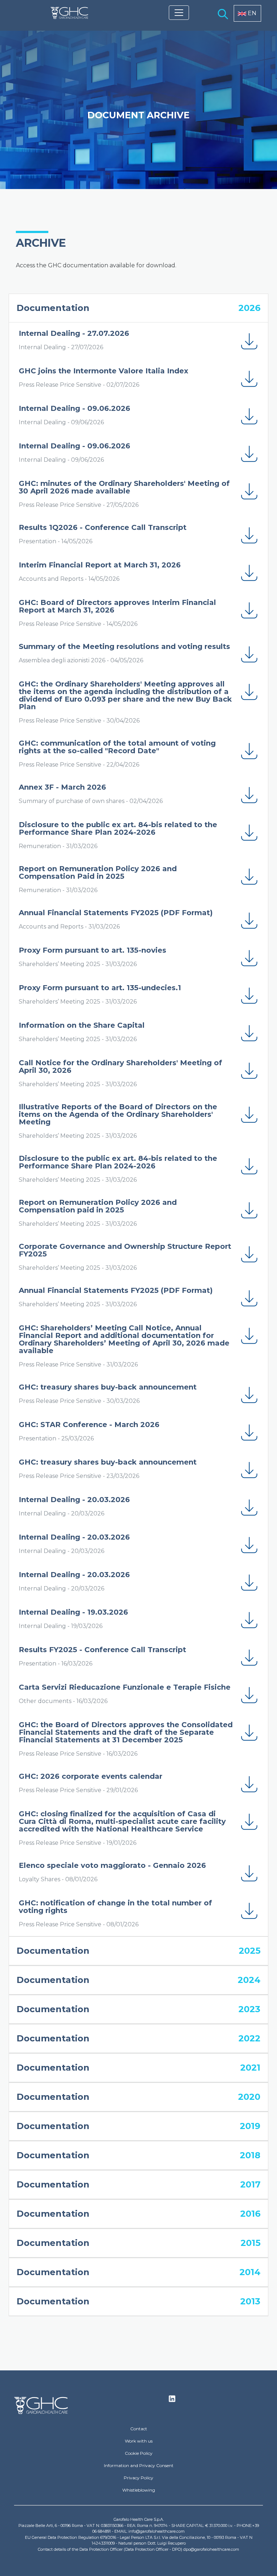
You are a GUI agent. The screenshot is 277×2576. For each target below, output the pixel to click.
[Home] (69, 13)
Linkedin (172, 2401)
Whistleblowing (139, 2490)
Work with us (139, 2441)
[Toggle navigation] (179, 13)
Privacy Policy (138, 2478)
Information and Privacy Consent (139, 2465)
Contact (139, 2429)
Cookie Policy (139, 2453)
